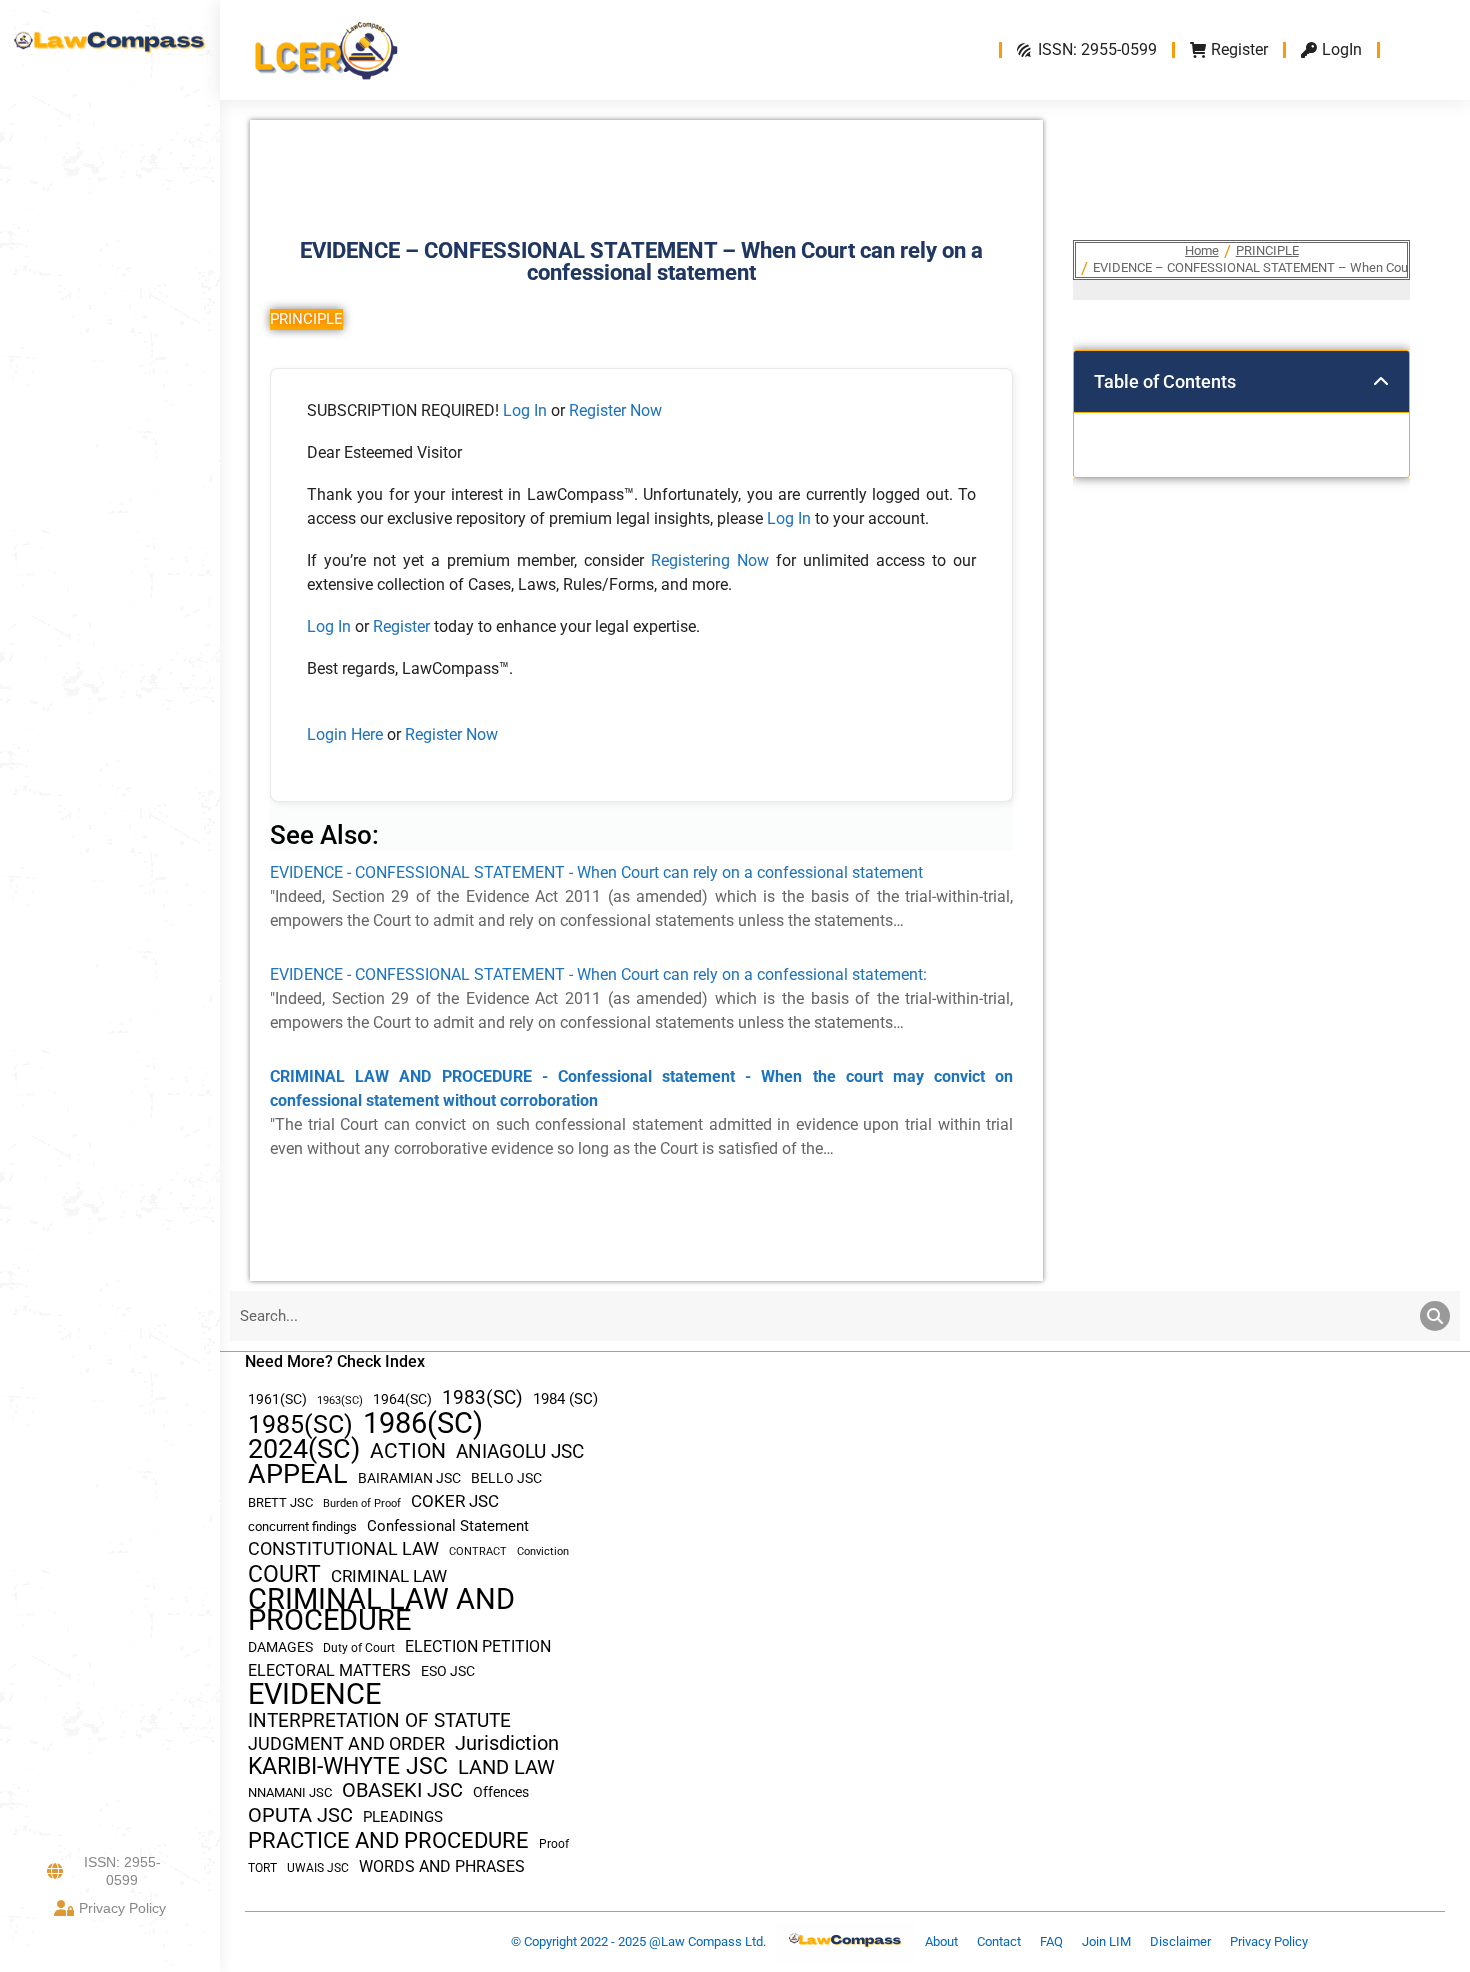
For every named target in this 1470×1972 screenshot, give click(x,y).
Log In (525, 410)
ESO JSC (448, 1671)
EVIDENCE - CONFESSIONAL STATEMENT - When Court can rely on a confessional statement (596, 872)
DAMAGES (280, 1647)
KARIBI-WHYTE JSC (348, 1766)
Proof (554, 1844)
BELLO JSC (506, 1478)
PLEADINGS (403, 1817)
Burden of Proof (362, 1503)
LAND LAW (506, 1767)
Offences (501, 1792)
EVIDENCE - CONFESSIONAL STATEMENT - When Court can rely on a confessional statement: (598, 974)
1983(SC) (482, 1398)
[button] (1381, 382)
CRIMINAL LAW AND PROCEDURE (381, 1610)
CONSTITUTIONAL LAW (343, 1549)
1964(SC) (402, 1399)
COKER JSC (455, 1501)
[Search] (1435, 1316)
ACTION (408, 1451)
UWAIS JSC (318, 1868)
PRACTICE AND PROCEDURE (388, 1840)
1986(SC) (423, 1423)
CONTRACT (478, 1551)
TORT (262, 1868)
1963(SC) (340, 1400)
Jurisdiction (507, 1743)
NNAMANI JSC (290, 1792)
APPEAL (298, 1474)
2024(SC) (304, 1449)
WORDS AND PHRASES (442, 1867)
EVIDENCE (314, 1694)
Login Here (345, 734)
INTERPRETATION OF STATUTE (379, 1720)
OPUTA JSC (300, 1815)
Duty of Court (359, 1648)
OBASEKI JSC (402, 1790)
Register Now (615, 410)
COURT (284, 1574)
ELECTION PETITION (478, 1646)
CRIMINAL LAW (389, 1576)
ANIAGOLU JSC (520, 1451)
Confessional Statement (448, 1526)
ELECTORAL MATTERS (329, 1671)
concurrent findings (302, 1526)
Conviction (543, 1551)
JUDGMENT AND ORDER (346, 1743)
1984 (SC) (565, 1399)
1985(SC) (300, 1424)
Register (403, 626)
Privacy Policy (122, 1908)
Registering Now (710, 560)
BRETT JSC (280, 1502)
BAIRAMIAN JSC (409, 1478)
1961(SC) (277, 1399)
